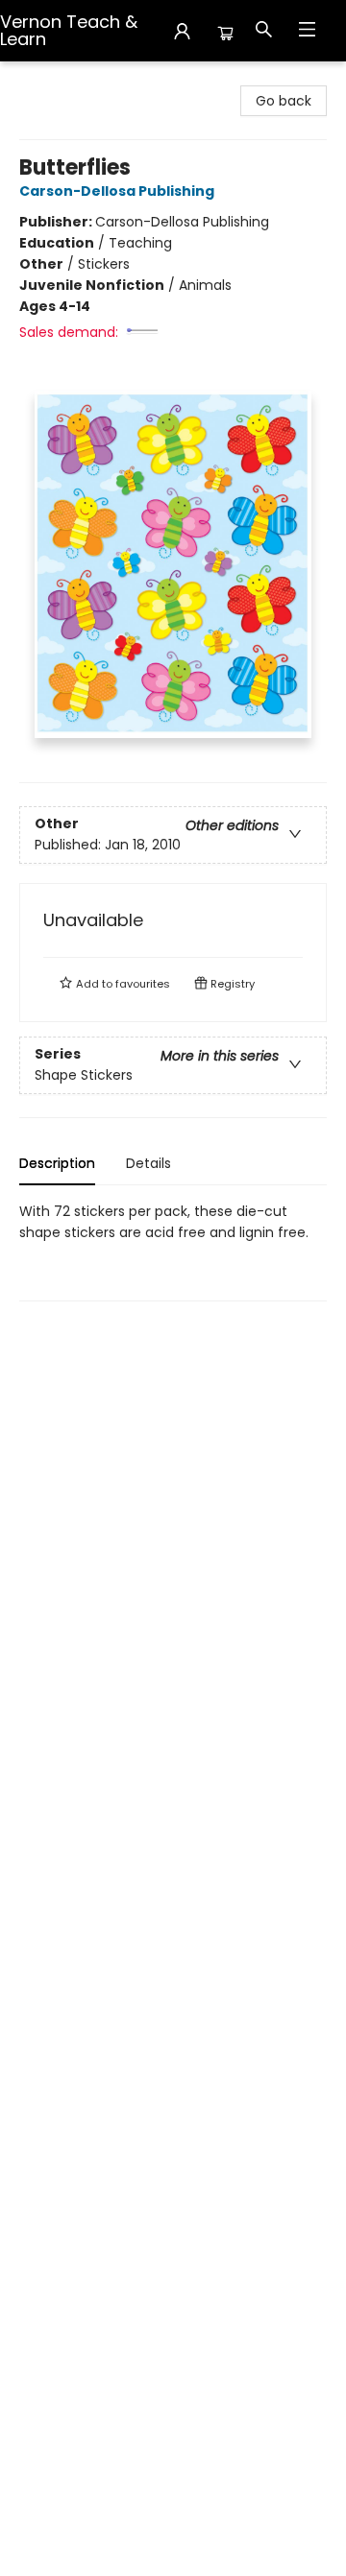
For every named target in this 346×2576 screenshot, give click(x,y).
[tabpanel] (173, 1251)
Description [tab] (57, 1163)
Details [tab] (148, 1163)
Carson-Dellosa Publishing (117, 191)
